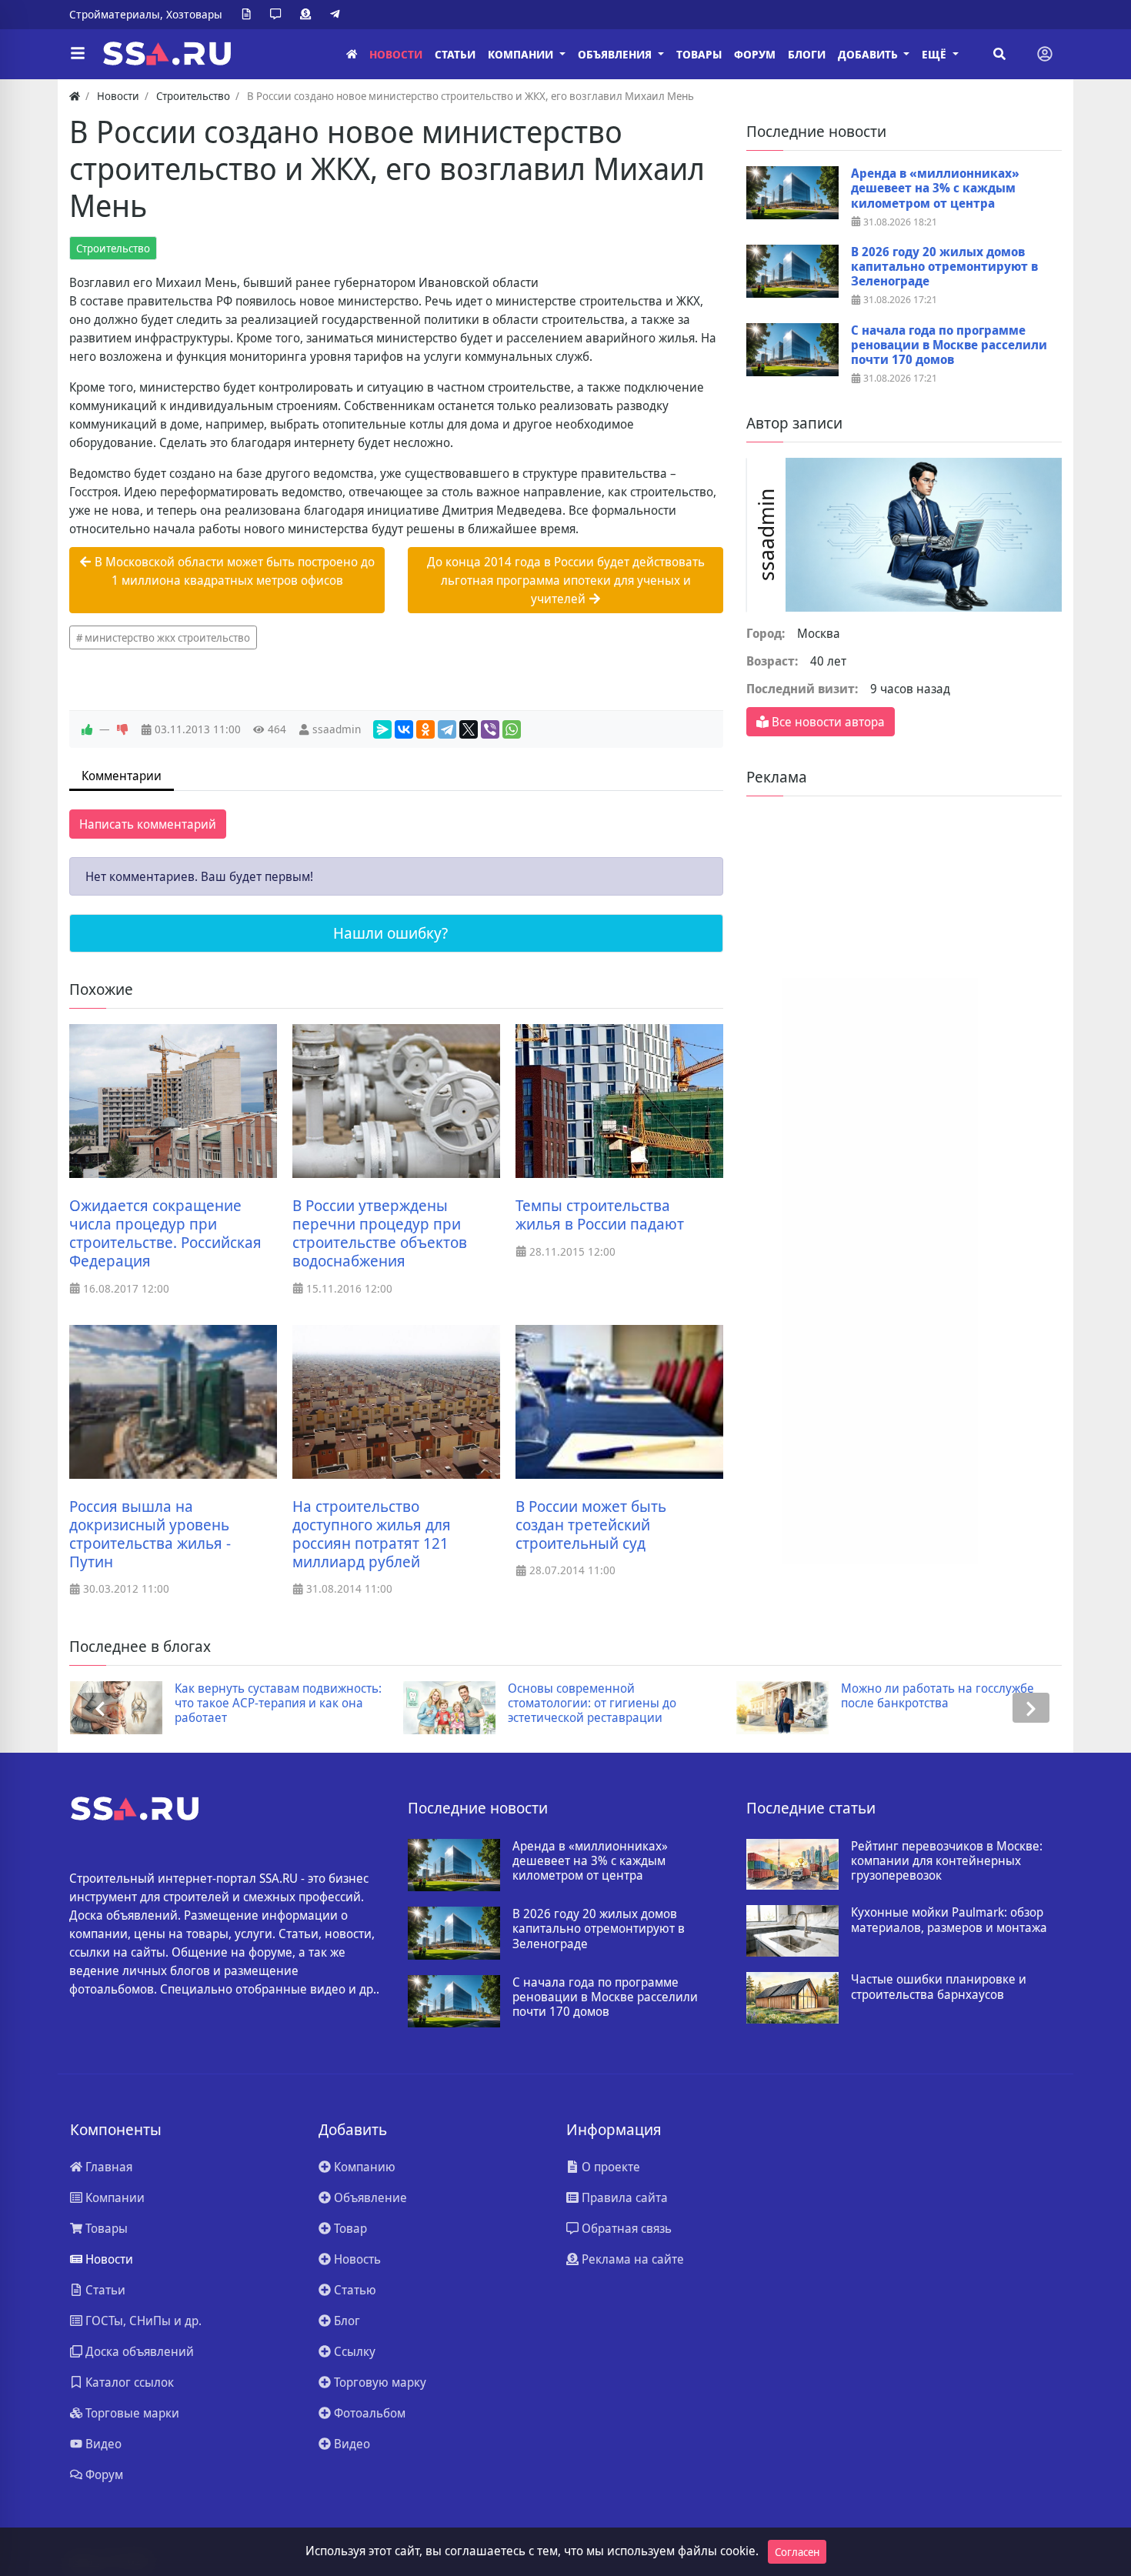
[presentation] (100, 1708)
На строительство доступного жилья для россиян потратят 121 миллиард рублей (372, 1534)
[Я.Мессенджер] (382, 729)
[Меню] (78, 54)
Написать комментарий (148, 824)
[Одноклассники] (425, 729)
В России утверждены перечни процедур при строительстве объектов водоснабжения (380, 1233)
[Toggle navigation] (1045, 54)
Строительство (113, 248)
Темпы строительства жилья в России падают (600, 1215)
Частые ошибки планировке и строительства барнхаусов (939, 1987)
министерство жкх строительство (167, 637)
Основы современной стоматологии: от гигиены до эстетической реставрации (592, 1703)
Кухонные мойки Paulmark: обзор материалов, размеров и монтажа (949, 1920)
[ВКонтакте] (404, 729)
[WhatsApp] (512, 729)
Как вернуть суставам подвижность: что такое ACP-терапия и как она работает (278, 1703)
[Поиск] (999, 54)
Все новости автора (827, 722)
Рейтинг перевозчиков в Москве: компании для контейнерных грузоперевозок (947, 1861)
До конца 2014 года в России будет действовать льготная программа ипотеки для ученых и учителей (566, 580)
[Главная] (352, 54)
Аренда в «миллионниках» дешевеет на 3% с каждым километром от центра (935, 189)
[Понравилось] (87, 729)
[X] (469, 729)
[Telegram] (338, 15)
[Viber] (490, 729)
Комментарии (122, 776)
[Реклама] (309, 15)
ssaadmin (337, 729)
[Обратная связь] (279, 15)
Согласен (797, 2552)
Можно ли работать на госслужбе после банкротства (937, 1696)
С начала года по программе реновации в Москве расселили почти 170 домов (949, 345)
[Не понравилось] (122, 729)
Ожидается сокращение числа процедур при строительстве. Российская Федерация (165, 1233)
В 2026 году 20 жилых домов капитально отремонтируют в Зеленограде (944, 267)
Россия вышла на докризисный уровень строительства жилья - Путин (150, 1534)
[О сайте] (249, 15)
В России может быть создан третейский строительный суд (591, 1525)
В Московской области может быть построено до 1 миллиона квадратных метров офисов (233, 571)
